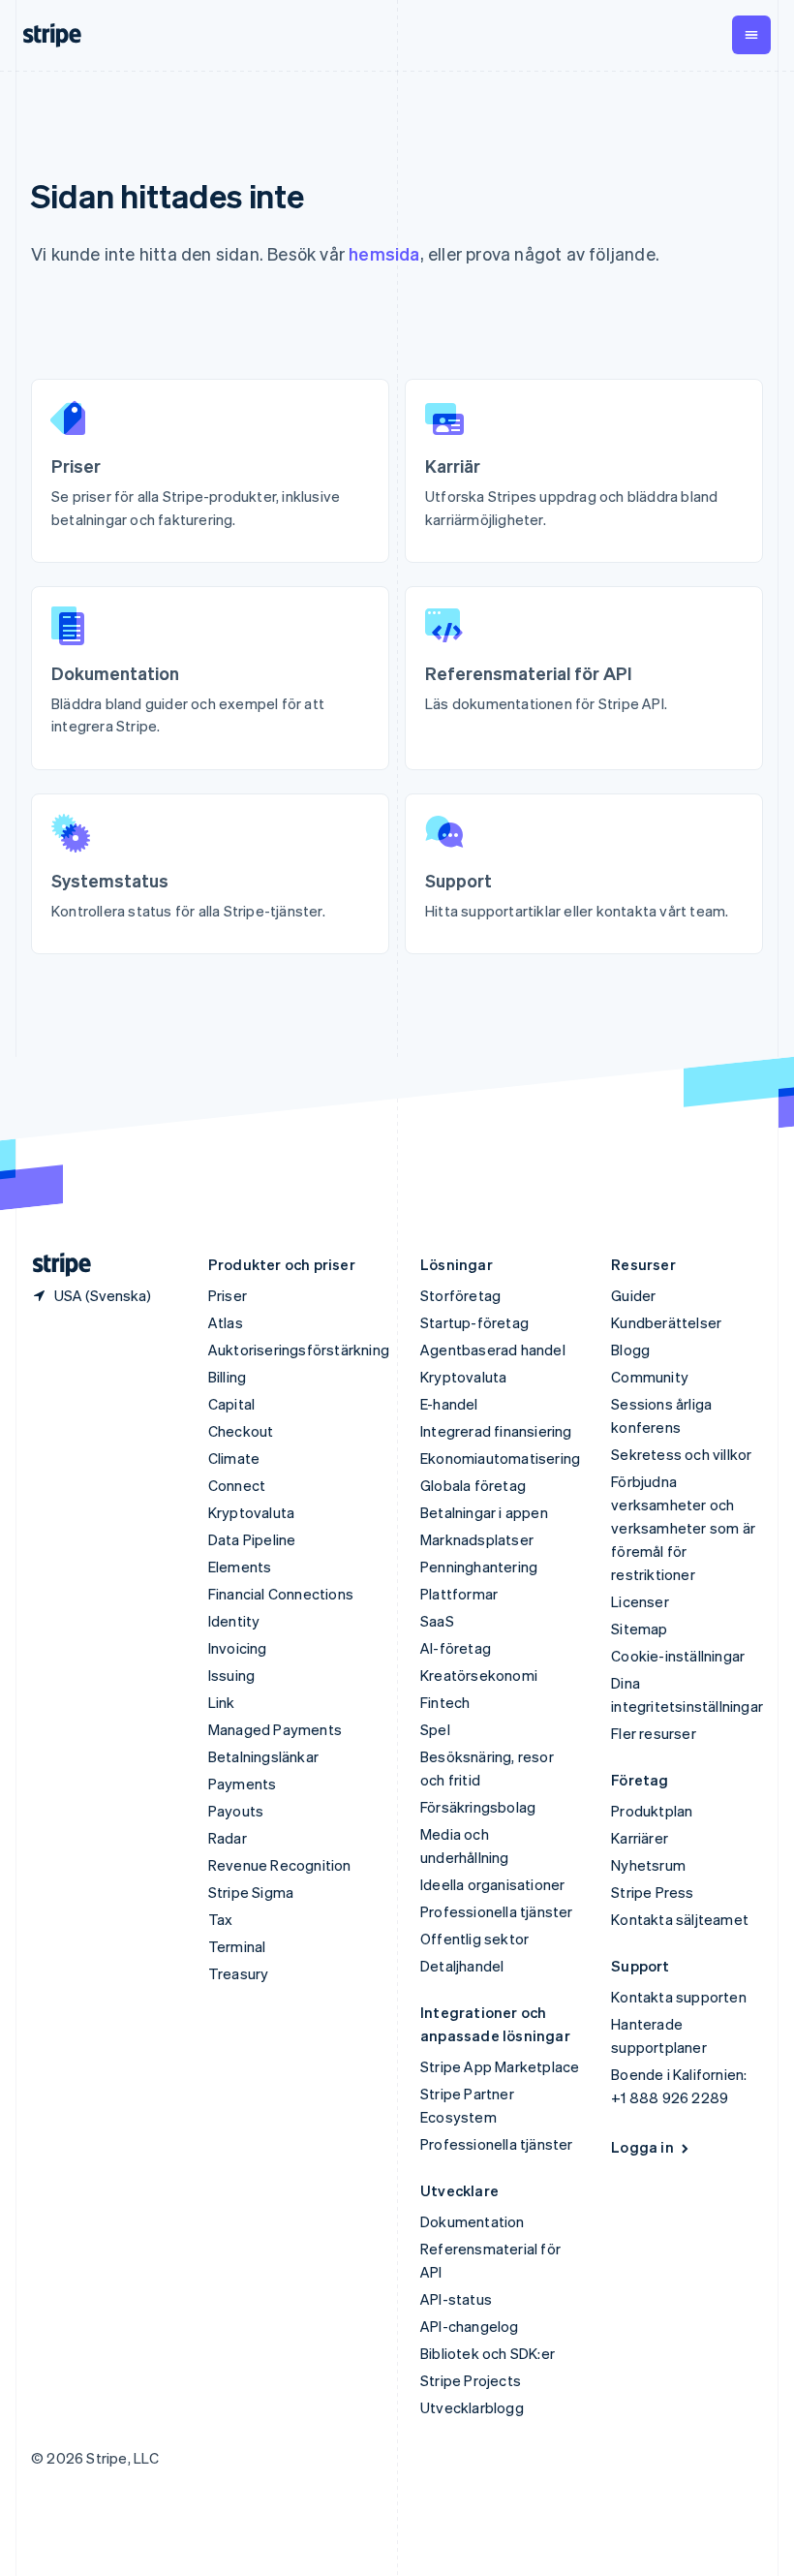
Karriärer (640, 1838)
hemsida (384, 253)
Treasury (239, 1973)
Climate (234, 1458)
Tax (221, 1919)
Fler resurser (654, 1733)
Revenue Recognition (280, 1865)
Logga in (642, 2147)
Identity (234, 1621)
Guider (633, 1295)
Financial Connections (281, 1594)
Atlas (226, 1322)
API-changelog (470, 2326)
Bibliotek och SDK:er (488, 2353)
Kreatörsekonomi (479, 1675)
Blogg (630, 1350)
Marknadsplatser (477, 1539)
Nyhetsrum (648, 1865)
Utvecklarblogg (472, 2407)
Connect (237, 1485)
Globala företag (473, 1485)
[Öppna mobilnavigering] (751, 35)
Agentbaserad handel (493, 1350)
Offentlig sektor (474, 1939)
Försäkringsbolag (478, 1807)
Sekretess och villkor (681, 1454)
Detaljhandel (462, 1966)
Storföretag (460, 1295)
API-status (456, 2299)
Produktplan (652, 1811)
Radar (228, 1838)
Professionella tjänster (497, 1911)
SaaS (437, 1621)
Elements (240, 1567)
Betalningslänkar (263, 1756)
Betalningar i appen (484, 1512)
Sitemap (639, 1629)
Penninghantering (479, 1567)
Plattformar (459, 1594)
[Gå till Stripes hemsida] (54, 1265)
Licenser (640, 1601)
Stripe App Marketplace (500, 2066)
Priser (228, 1295)
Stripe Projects (471, 2380)
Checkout (241, 1431)
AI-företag (456, 1648)
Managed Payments (275, 1729)
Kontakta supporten (679, 1997)
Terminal (237, 1946)
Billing (227, 1377)
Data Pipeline (252, 1539)
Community (650, 1377)
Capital (231, 1404)
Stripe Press (652, 1892)
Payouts (236, 1811)
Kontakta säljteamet (680, 1919)
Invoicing (238, 1648)
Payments (243, 1784)
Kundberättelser (666, 1322)
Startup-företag (474, 1322)
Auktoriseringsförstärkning (299, 1350)
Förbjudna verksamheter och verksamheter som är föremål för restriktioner (683, 1528)
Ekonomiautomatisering (500, 1458)
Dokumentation (473, 2221)
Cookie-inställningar (678, 1656)
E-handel (449, 1404)
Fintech (445, 1702)
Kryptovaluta (251, 1512)
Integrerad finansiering (496, 1431)
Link (222, 1702)
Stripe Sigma (251, 1892)
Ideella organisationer (492, 1884)
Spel (435, 1729)
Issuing (231, 1675)
